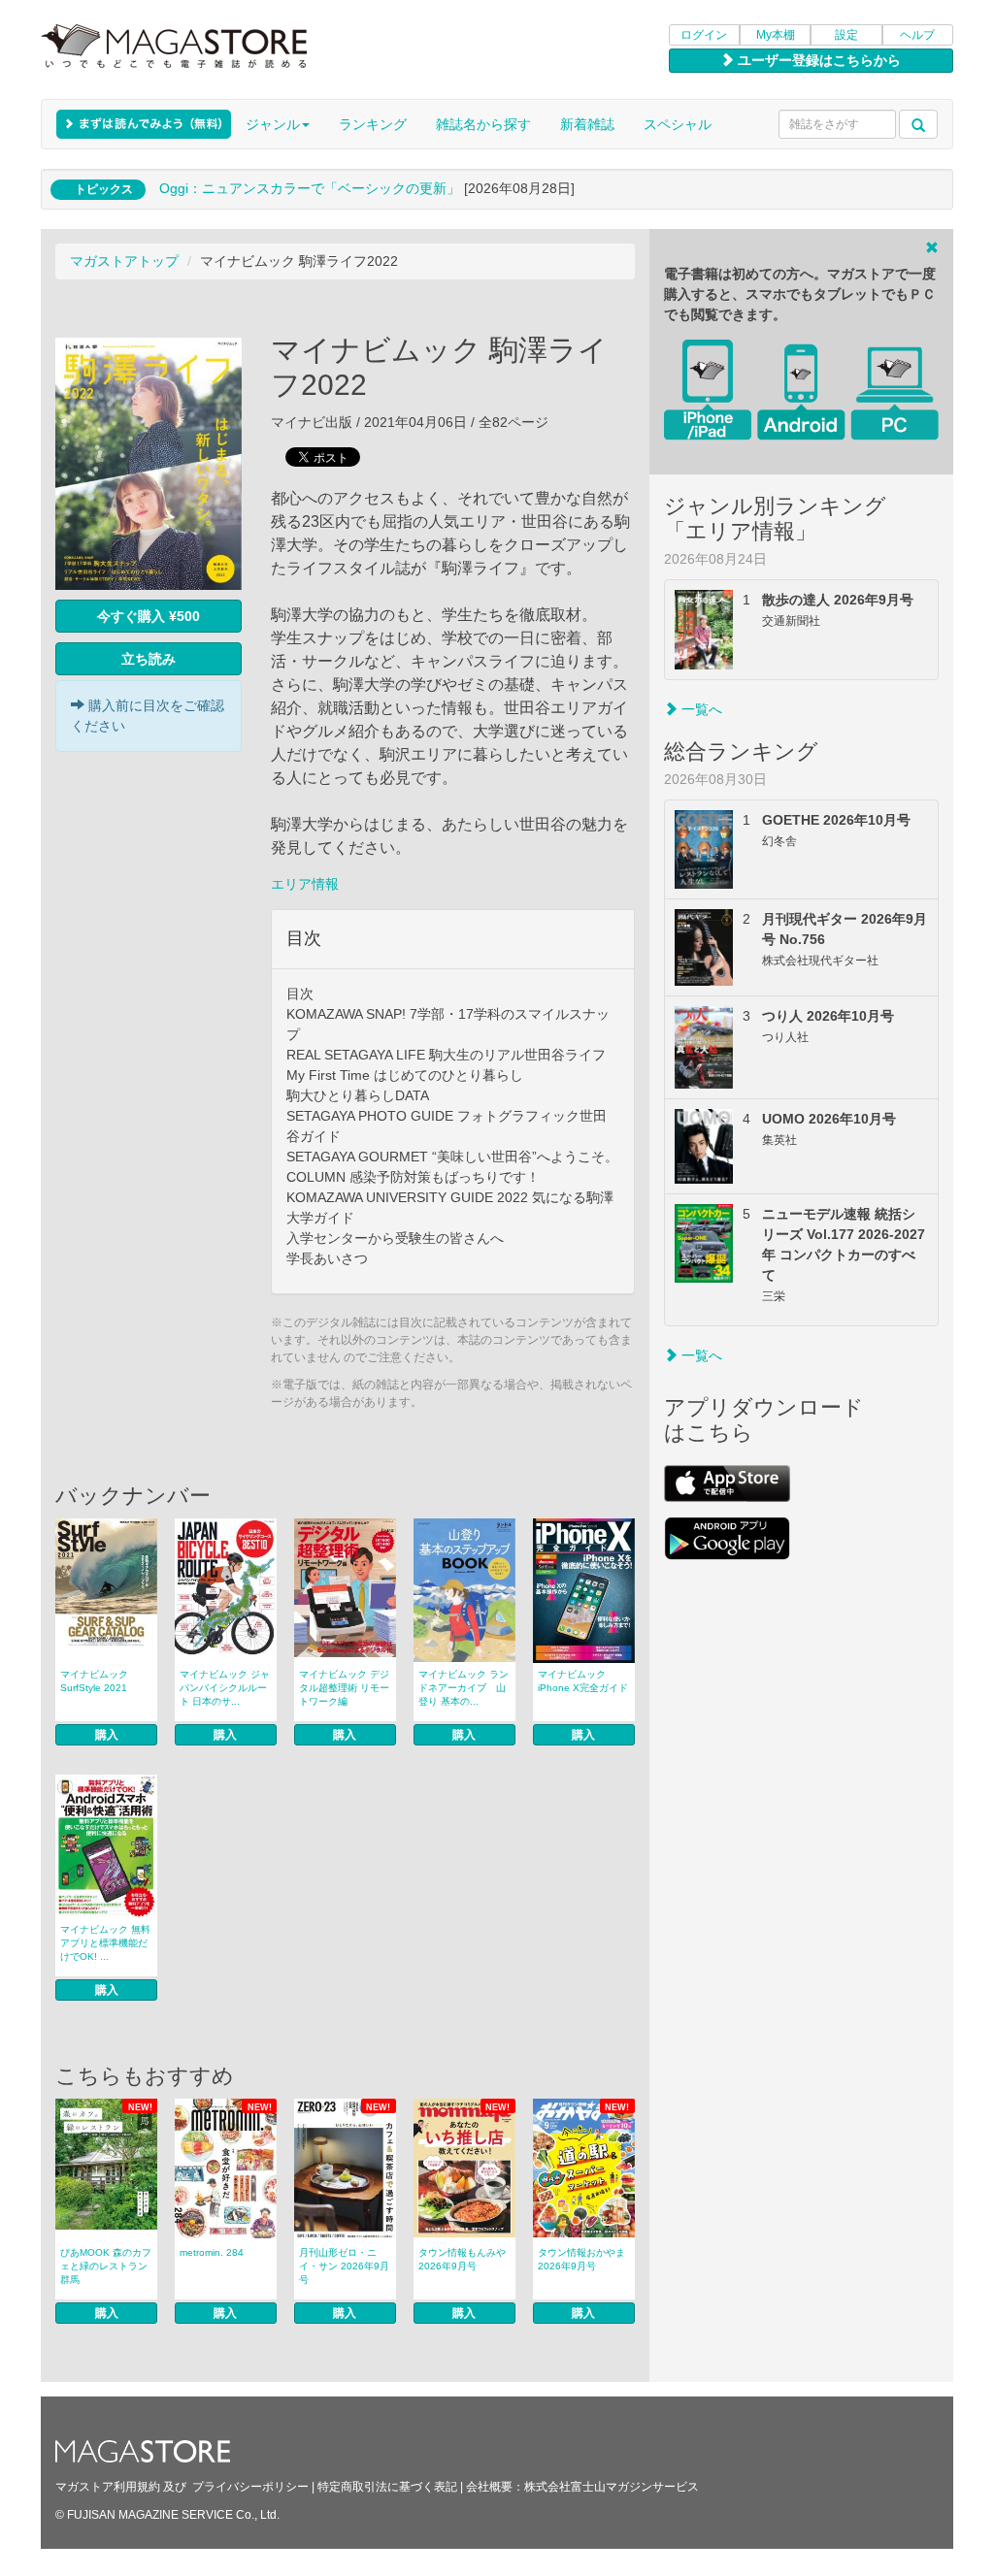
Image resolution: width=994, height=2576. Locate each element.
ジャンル (273, 124)
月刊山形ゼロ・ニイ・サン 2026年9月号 (344, 2266)
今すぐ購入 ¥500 (149, 616)
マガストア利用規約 (108, 2487)
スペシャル (678, 124)
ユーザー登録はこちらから (817, 60)
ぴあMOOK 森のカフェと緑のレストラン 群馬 (109, 2266)
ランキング (373, 124)
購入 (107, 1735)
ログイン (704, 35)
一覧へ (700, 709)
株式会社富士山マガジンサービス (612, 2487)
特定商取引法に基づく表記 (387, 2487)
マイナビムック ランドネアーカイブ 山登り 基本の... (464, 1688)
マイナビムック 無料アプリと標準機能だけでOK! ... (105, 1943)
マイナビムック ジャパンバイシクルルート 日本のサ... (225, 1688)
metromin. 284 (212, 2252)
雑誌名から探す (483, 124)
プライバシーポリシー (250, 2487)
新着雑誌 (587, 124)
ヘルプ (917, 35)
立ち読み (149, 659)
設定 (846, 35)
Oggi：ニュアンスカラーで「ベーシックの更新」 (310, 188)
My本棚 (776, 35)
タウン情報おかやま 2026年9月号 (581, 2259)
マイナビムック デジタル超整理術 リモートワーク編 (344, 1688)
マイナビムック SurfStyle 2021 (94, 1681)
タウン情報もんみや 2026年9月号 (462, 2259)
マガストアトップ (124, 261)
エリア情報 (305, 884)
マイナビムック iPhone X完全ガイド (583, 1681)
